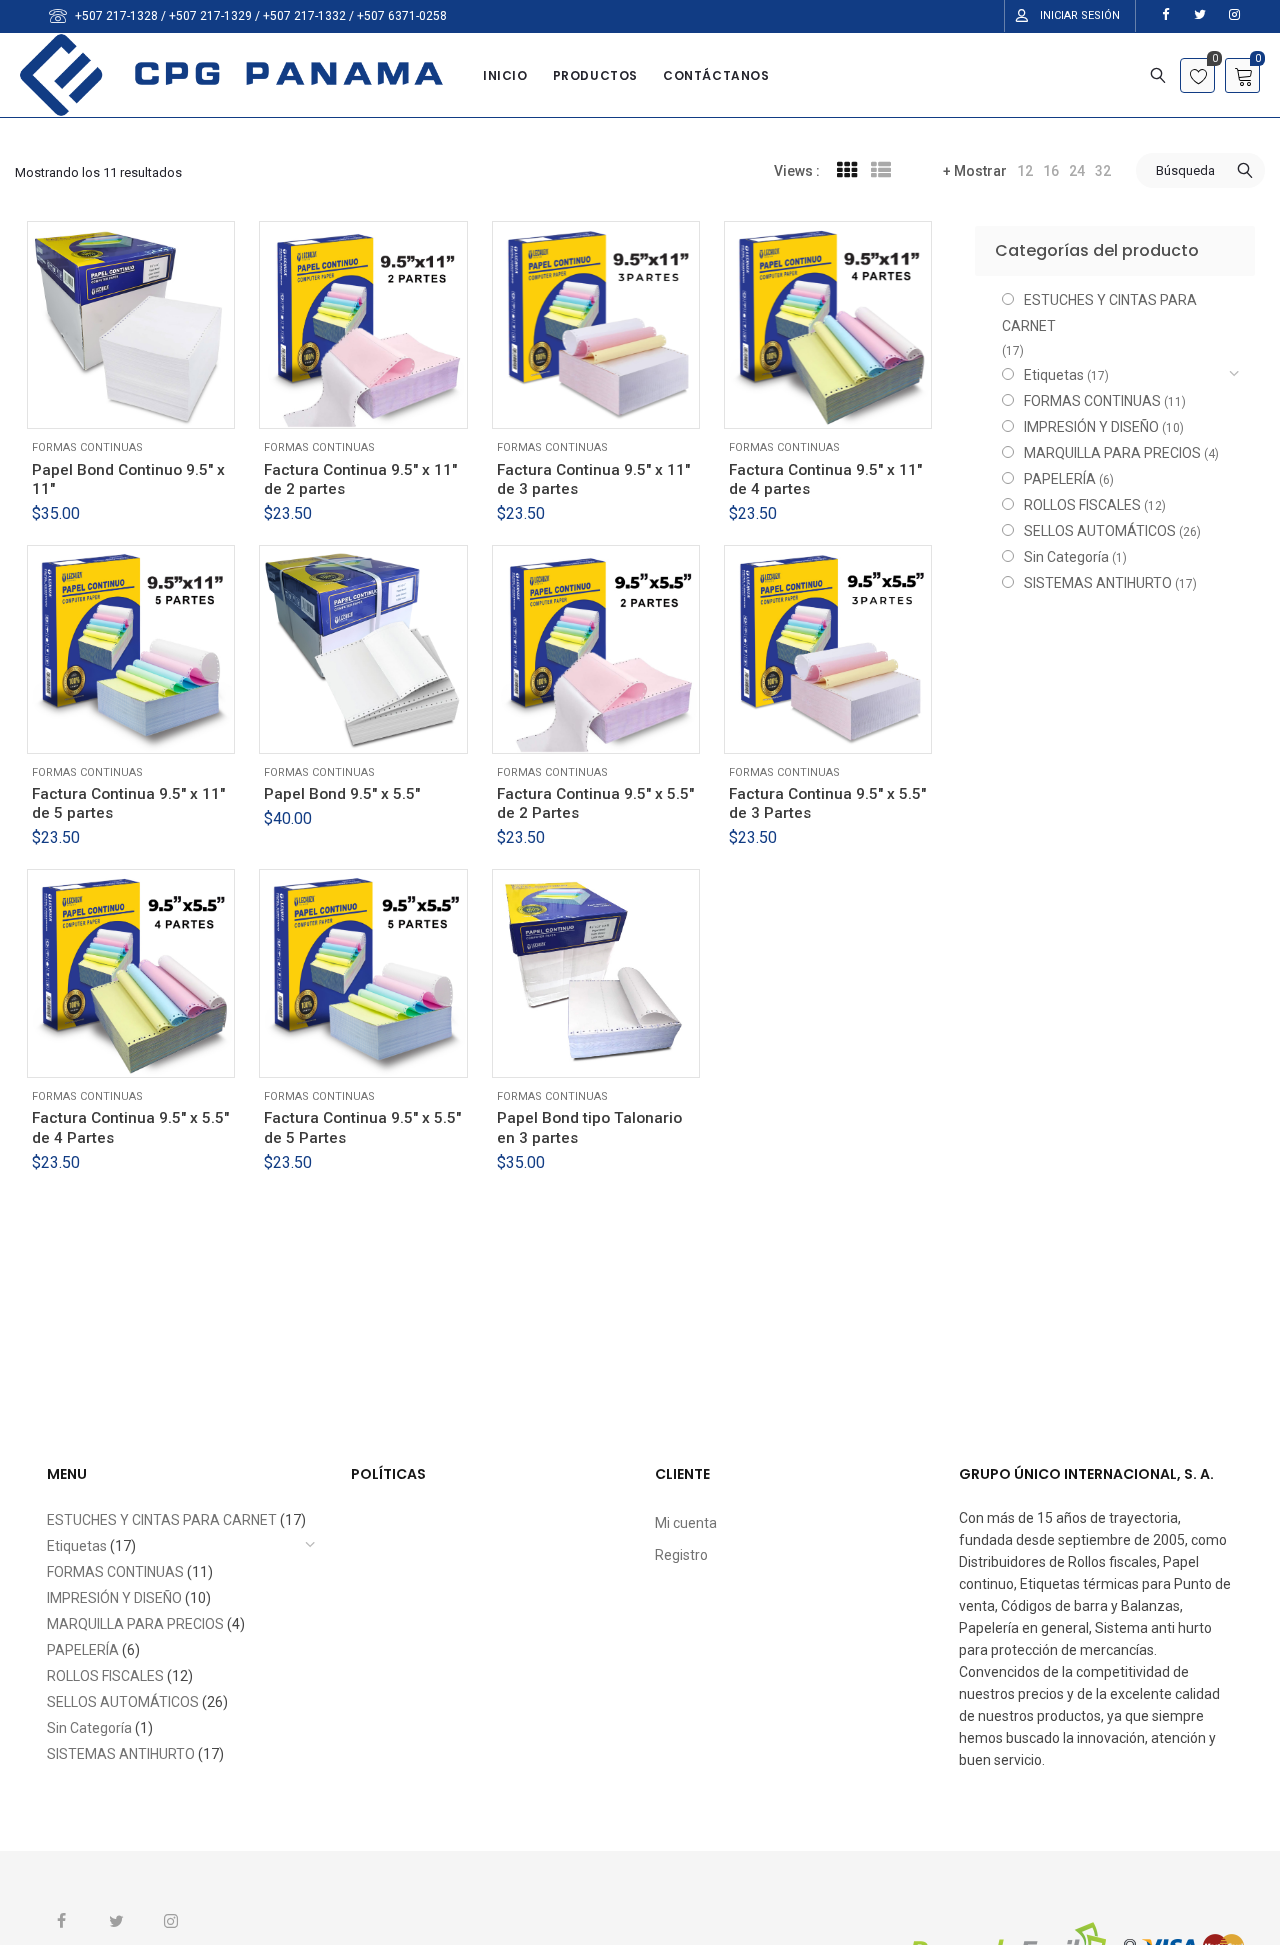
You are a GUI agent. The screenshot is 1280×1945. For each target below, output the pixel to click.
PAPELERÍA (1060, 479)
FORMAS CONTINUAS (87, 447)
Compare (190, 401)
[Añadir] (100, 401)
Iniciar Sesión (1080, 15)
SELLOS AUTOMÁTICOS (1100, 531)
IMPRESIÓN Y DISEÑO (1091, 427)
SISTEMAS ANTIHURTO (1098, 583)
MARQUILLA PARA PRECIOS (1112, 453)
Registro (681, 1555)
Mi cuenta (686, 1523)
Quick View (145, 401)
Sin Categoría (1066, 557)
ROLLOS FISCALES (1082, 505)
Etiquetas (1054, 375)
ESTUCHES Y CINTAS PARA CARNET (1099, 313)
